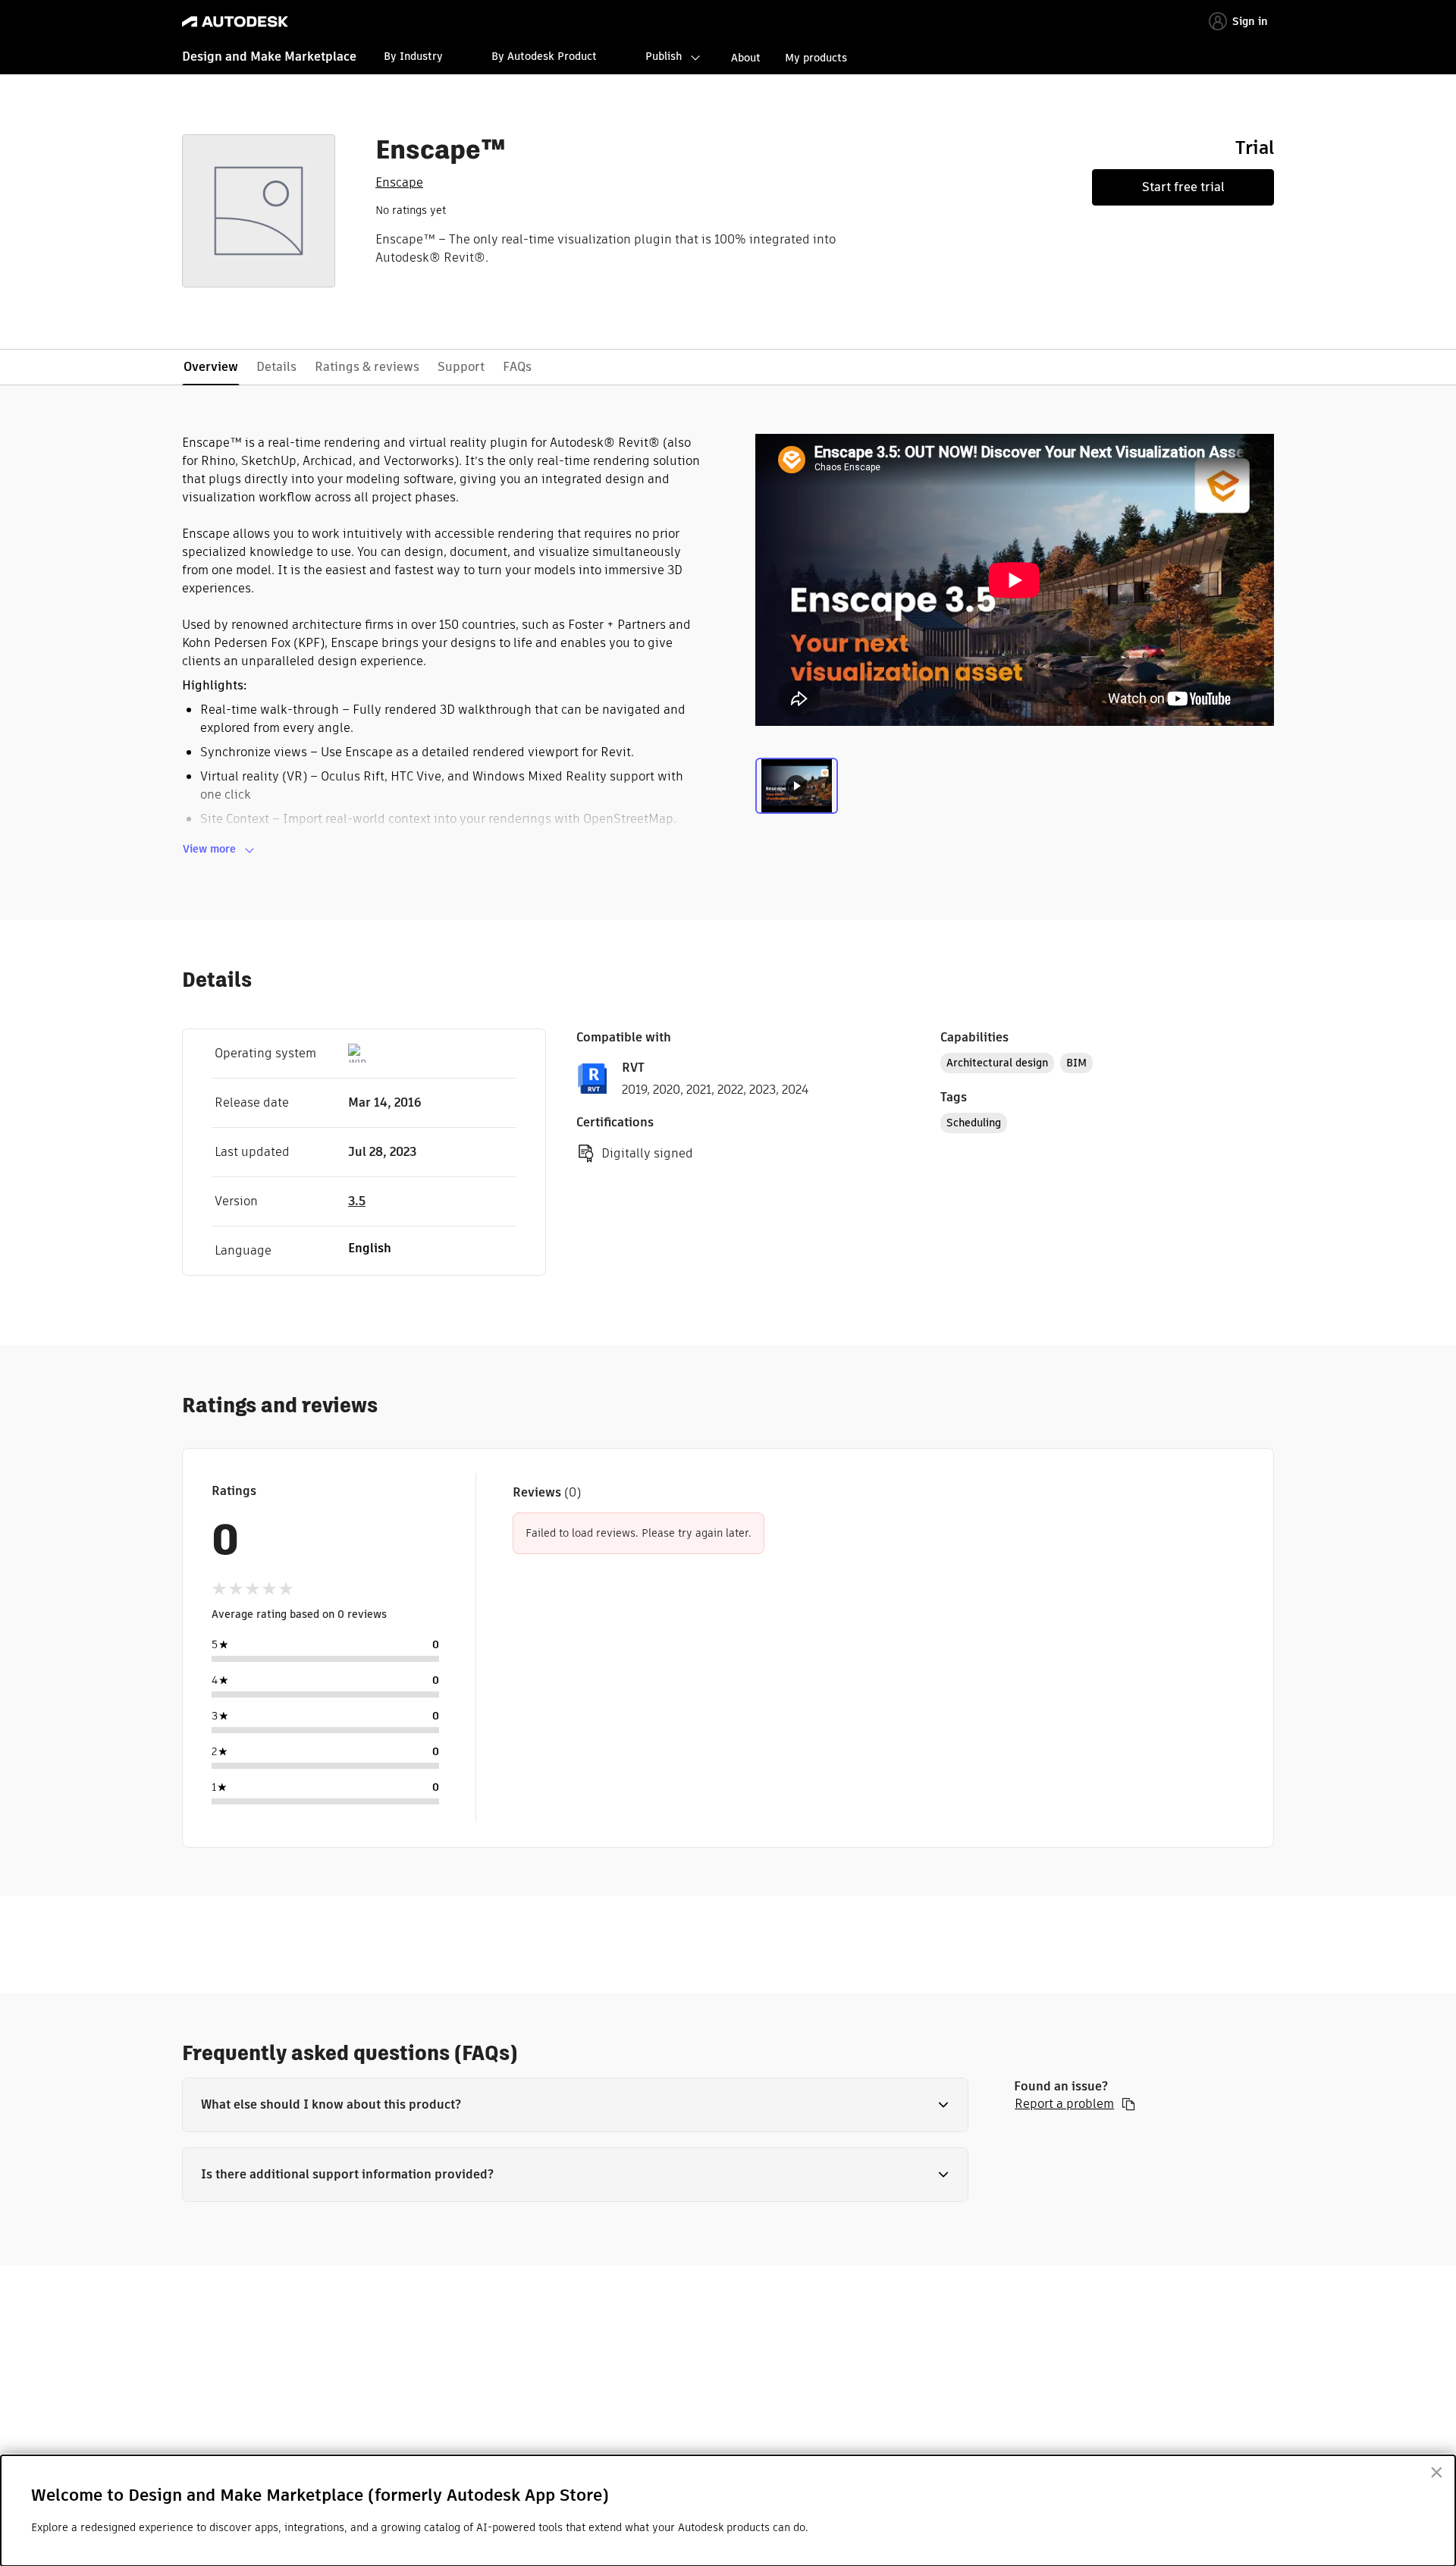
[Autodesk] (235, 22)
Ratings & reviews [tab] (367, 367)
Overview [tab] (211, 367)
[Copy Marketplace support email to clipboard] (1128, 2104)
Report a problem (1064, 2104)
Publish (664, 56)
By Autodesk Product (544, 56)
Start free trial (1183, 187)
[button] (575, 2105)
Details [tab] (276, 367)
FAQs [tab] (517, 367)
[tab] (797, 790)
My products (816, 58)
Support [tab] (461, 367)
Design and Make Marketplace (269, 57)
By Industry (413, 56)
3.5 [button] (357, 1201)
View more (209, 849)
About (746, 58)
